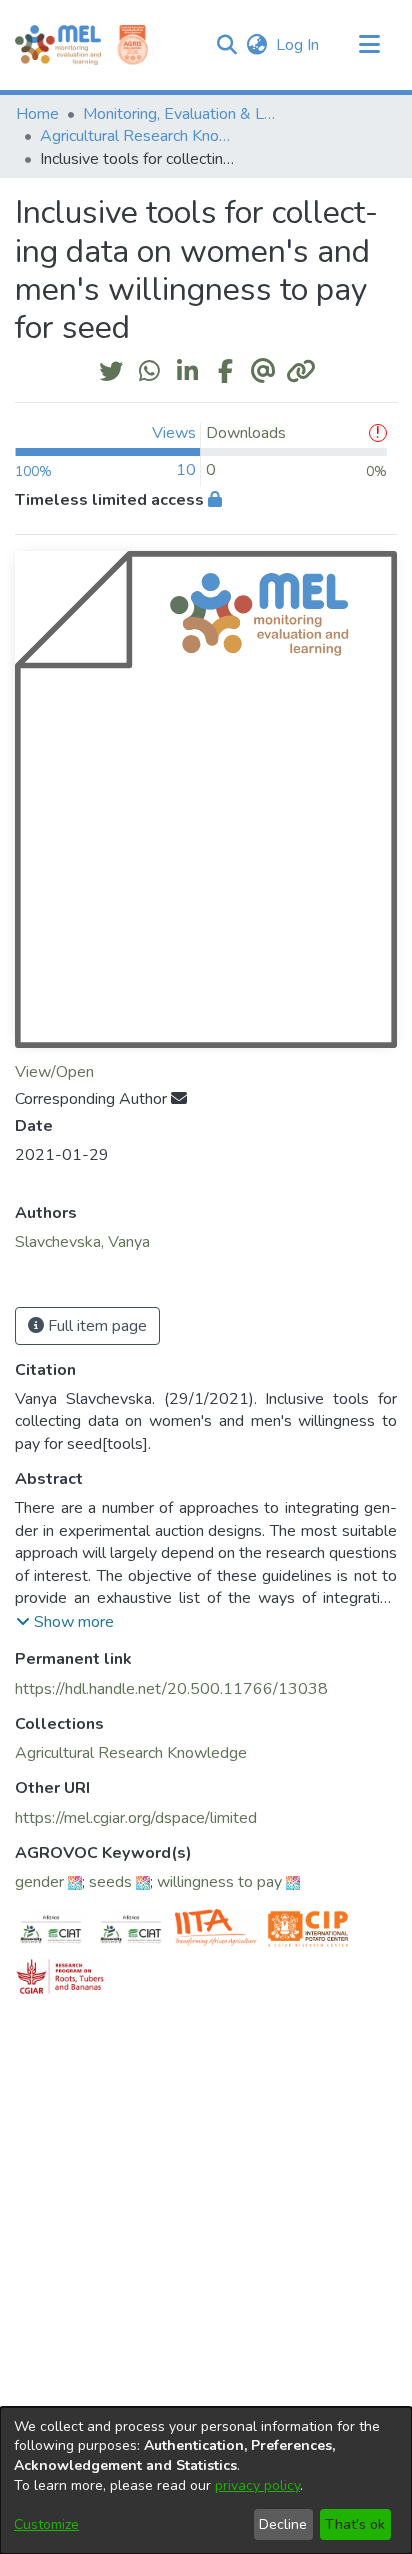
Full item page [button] (95, 1326)
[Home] (58, 45)
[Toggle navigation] (369, 45)
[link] (131, 1753)
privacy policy (257, 2485)
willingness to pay (219, 1882)
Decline (283, 2524)
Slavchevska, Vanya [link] (82, 1242)
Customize (46, 2524)
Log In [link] (298, 45)
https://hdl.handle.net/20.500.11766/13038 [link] (171, 1689)
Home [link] (37, 114)
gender (39, 1882)
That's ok (355, 2524)
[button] (226, 45)
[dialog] (206, 2480)
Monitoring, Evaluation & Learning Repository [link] (183, 114)
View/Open (54, 1072)
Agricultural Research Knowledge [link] (140, 136)
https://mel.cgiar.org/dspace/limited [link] (136, 1818)
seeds (110, 1882)
